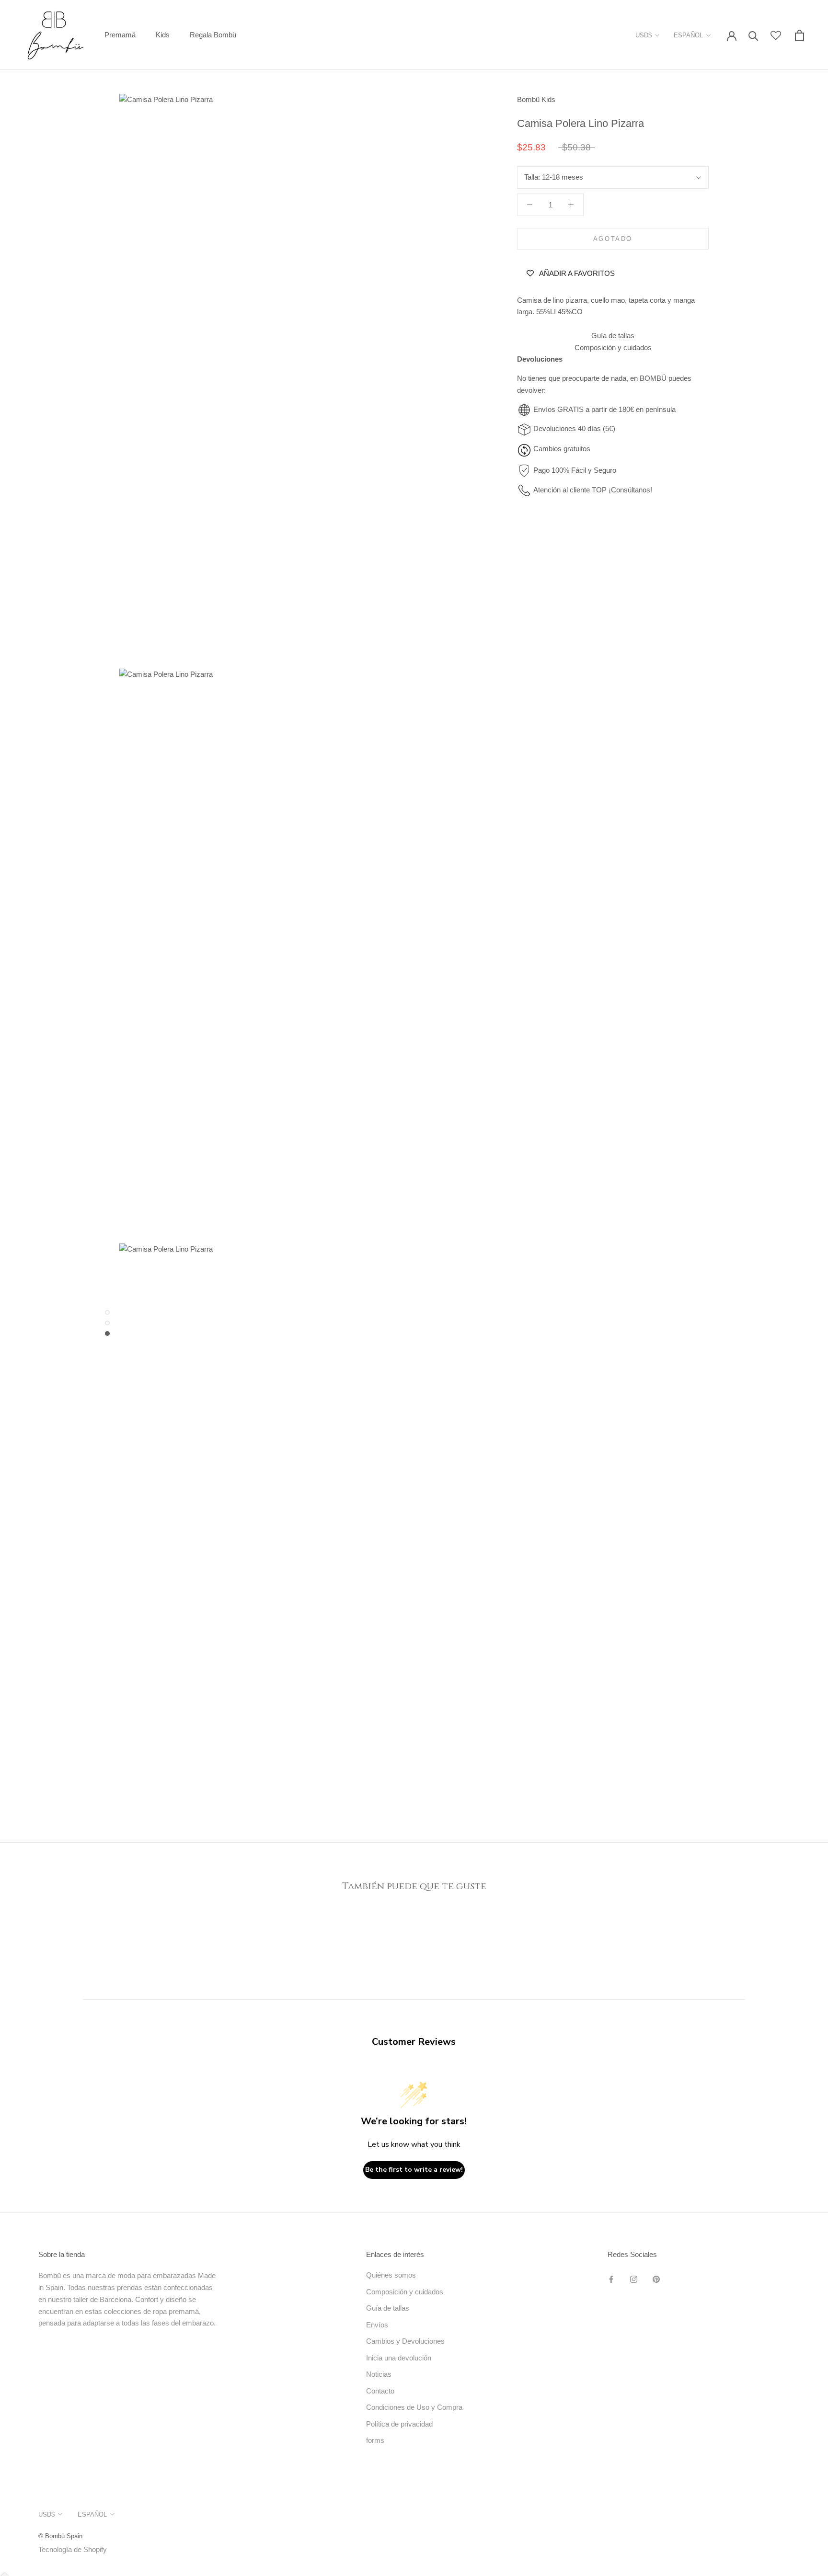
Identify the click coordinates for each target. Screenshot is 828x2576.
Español (688, 35)
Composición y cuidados (613, 348)
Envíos (377, 2325)
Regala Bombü (213, 35)
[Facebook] (611, 2279)
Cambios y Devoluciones (405, 2341)
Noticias (379, 2374)
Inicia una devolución (399, 2358)
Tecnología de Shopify (73, 2549)
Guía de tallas (613, 336)
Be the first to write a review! (414, 2170)
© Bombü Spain (60, 2536)
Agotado (613, 239)
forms (375, 2440)
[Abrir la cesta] (799, 35)
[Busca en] (753, 35)
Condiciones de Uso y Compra (414, 2407)
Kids (163, 35)
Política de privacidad (399, 2424)
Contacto (380, 2391)
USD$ (644, 35)
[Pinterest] (656, 2279)
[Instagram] (634, 2279)
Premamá (120, 35)
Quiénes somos (391, 2275)
